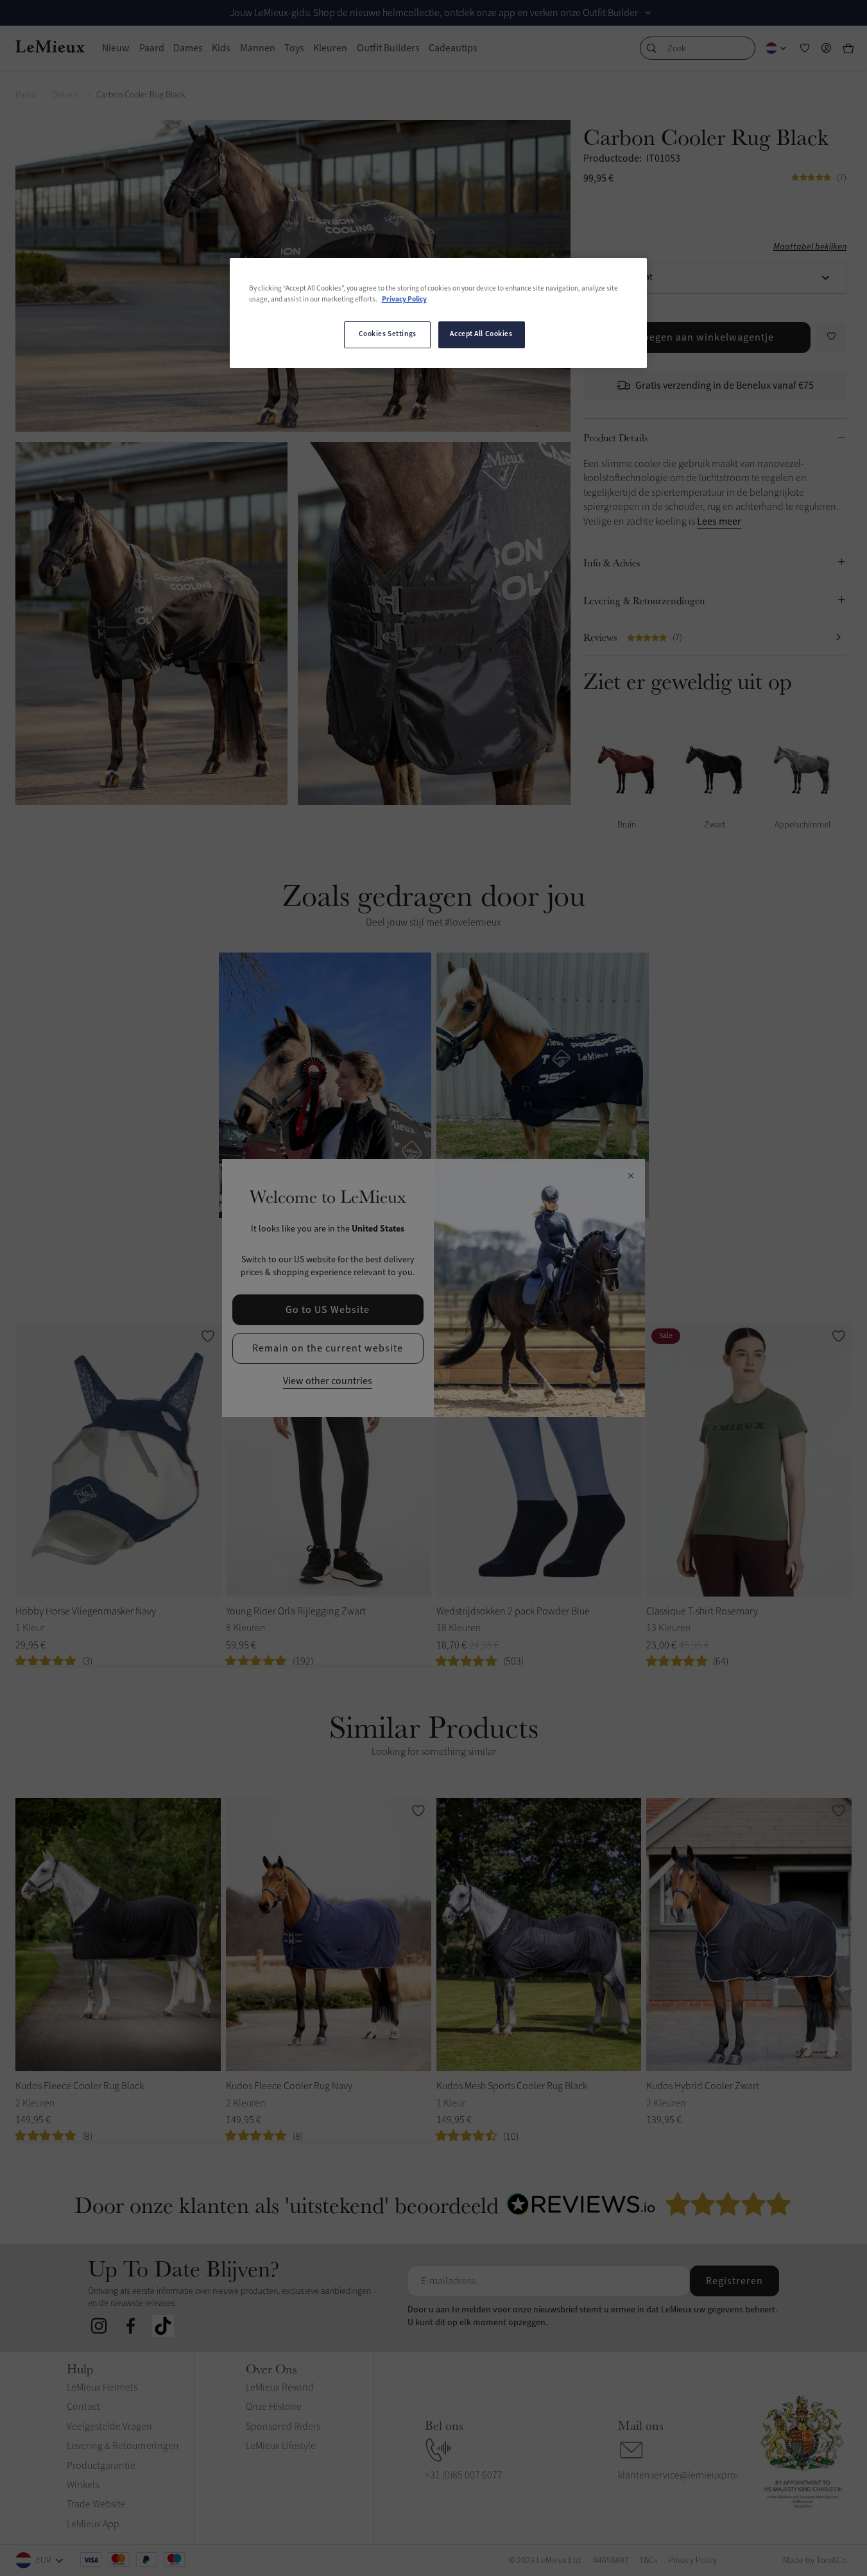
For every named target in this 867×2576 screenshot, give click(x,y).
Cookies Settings (388, 334)
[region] (438, 313)
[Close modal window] (631, 1176)
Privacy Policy (404, 300)
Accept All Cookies (481, 334)
